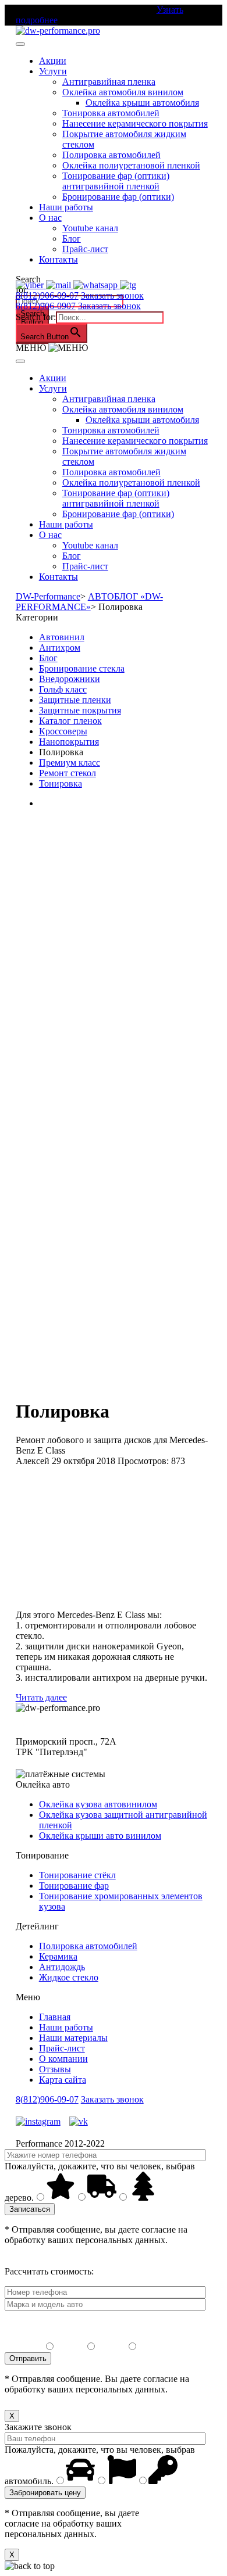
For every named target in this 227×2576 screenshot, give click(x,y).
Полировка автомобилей (111, 155)
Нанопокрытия (69, 742)
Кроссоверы (63, 731)
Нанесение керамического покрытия (135, 123)
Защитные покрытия (80, 710)
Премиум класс (70, 763)
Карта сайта (63, 2080)
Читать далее (41, 1697)
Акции (53, 61)
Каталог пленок (70, 721)
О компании (63, 2059)
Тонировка (61, 783)
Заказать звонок (112, 295)
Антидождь (62, 1967)
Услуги (53, 71)
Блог (72, 238)
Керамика (58, 1956)
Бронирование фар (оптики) (118, 197)
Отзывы (55, 2069)
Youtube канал (90, 228)
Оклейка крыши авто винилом (100, 1836)
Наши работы (66, 207)
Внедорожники (70, 679)
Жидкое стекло (69, 1977)
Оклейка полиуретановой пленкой (131, 165)
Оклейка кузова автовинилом (98, 1804)
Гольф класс (63, 689)
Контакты (58, 259)
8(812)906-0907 (46, 306)
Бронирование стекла (82, 668)
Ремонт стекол (68, 773)
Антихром (60, 647)
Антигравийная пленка (109, 82)
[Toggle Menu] (20, 44)
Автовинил (62, 637)
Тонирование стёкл (77, 1875)
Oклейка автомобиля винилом (123, 92)
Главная (55, 2017)
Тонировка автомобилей (111, 113)
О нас (50, 218)
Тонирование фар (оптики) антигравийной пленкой (116, 181)
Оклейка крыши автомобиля (142, 103)
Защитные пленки (75, 700)
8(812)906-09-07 (47, 295)
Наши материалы (73, 2038)
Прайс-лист (85, 249)
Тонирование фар (74, 1886)
